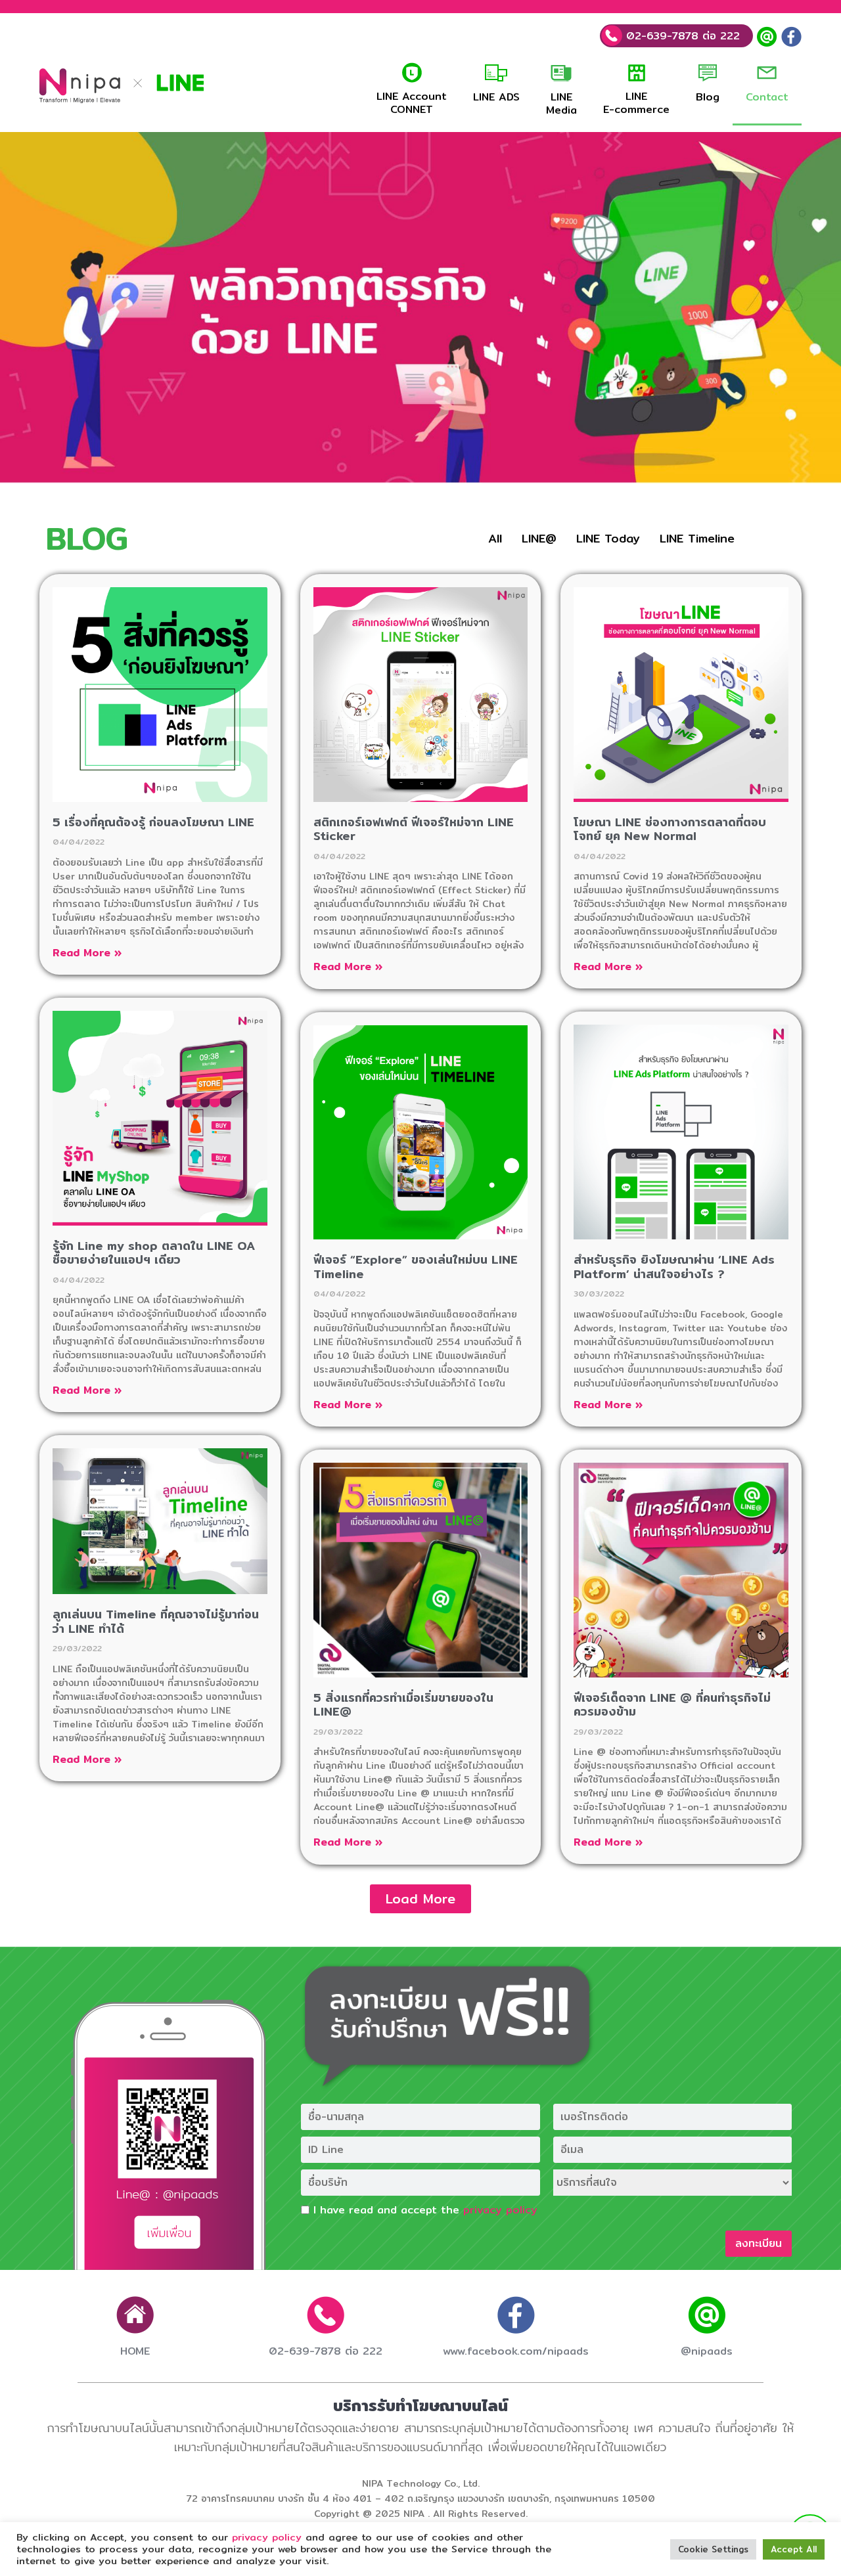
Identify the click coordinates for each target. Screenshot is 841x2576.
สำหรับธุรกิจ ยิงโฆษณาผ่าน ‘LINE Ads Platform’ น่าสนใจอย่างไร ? (674, 1267)
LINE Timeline (697, 538)
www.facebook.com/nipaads (516, 2351)
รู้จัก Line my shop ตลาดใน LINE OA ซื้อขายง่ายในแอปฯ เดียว (154, 1253)
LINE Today (608, 538)
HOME (135, 2351)
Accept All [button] (794, 2549)
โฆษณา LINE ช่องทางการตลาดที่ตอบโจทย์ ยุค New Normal (670, 829)
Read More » (87, 953)
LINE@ (539, 538)
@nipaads (707, 2351)
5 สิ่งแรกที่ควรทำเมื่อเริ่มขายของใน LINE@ (403, 1705)
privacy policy (500, 2210)
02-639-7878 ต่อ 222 (681, 36)
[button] (420, 1899)
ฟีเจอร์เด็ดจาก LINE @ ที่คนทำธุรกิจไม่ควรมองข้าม (672, 1705)
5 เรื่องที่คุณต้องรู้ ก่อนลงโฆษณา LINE (153, 822)
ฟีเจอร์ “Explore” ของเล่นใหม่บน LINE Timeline (416, 1267)
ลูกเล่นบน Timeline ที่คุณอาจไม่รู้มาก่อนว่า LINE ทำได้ (156, 1621)
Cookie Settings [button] (713, 2549)
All (495, 538)
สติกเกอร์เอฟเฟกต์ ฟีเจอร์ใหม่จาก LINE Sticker (414, 829)
